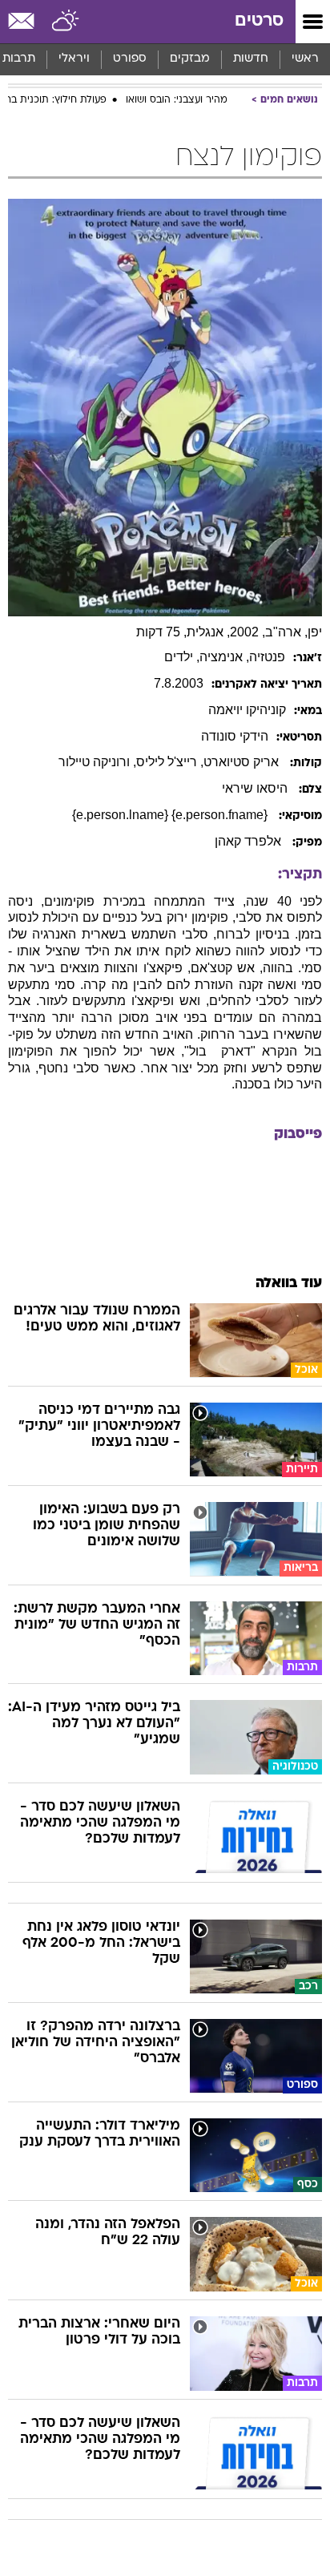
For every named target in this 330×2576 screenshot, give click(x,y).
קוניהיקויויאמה (247, 710)
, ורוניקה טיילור (97, 762)
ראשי (305, 59)
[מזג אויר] (66, 22)
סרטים (259, 21)
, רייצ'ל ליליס (170, 762)
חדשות (251, 59)
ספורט (130, 59)
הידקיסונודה (235, 736)
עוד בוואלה (289, 1284)
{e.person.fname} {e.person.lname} (171, 815)
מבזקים (190, 59)
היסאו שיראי (256, 788)
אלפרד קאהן (250, 841)
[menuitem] (250, 59)
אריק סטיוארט (243, 762)
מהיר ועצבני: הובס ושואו (177, 100)
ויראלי (74, 59)
